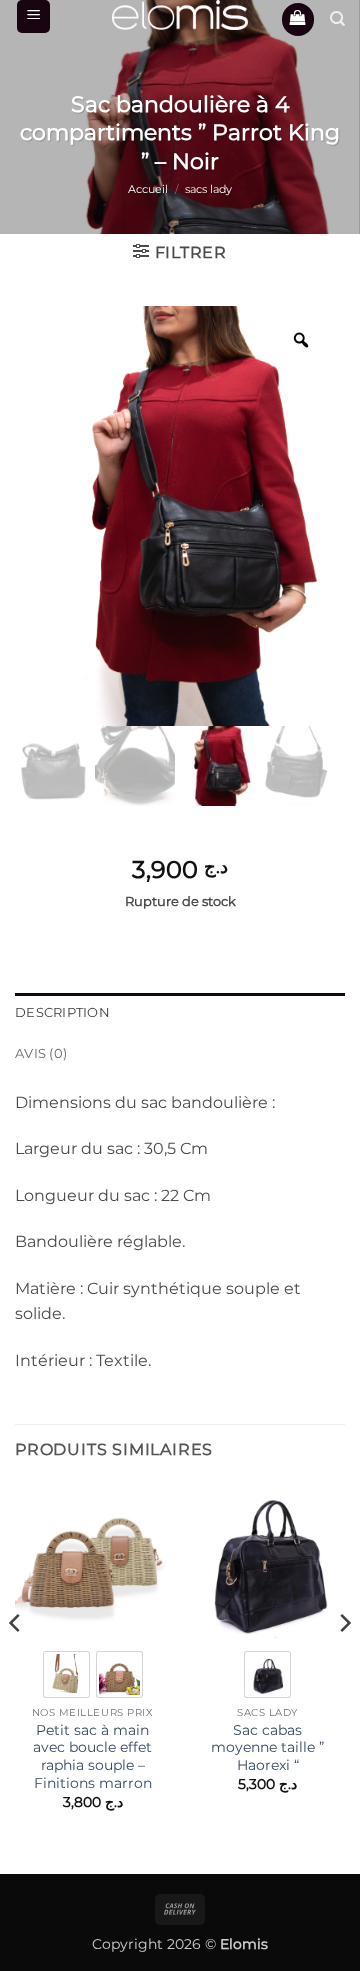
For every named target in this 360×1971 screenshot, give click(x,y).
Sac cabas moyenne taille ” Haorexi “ (267, 1747)
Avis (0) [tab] (41, 1053)
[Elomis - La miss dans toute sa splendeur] (180, 15)
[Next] (344, 1663)
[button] (33, 16)
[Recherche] (337, 19)
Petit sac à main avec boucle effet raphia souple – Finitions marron (92, 1756)
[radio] (66, 1674)
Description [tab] (62, 1012)
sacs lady (208, 189)
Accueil (148, 189)
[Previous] (16, 1663)
